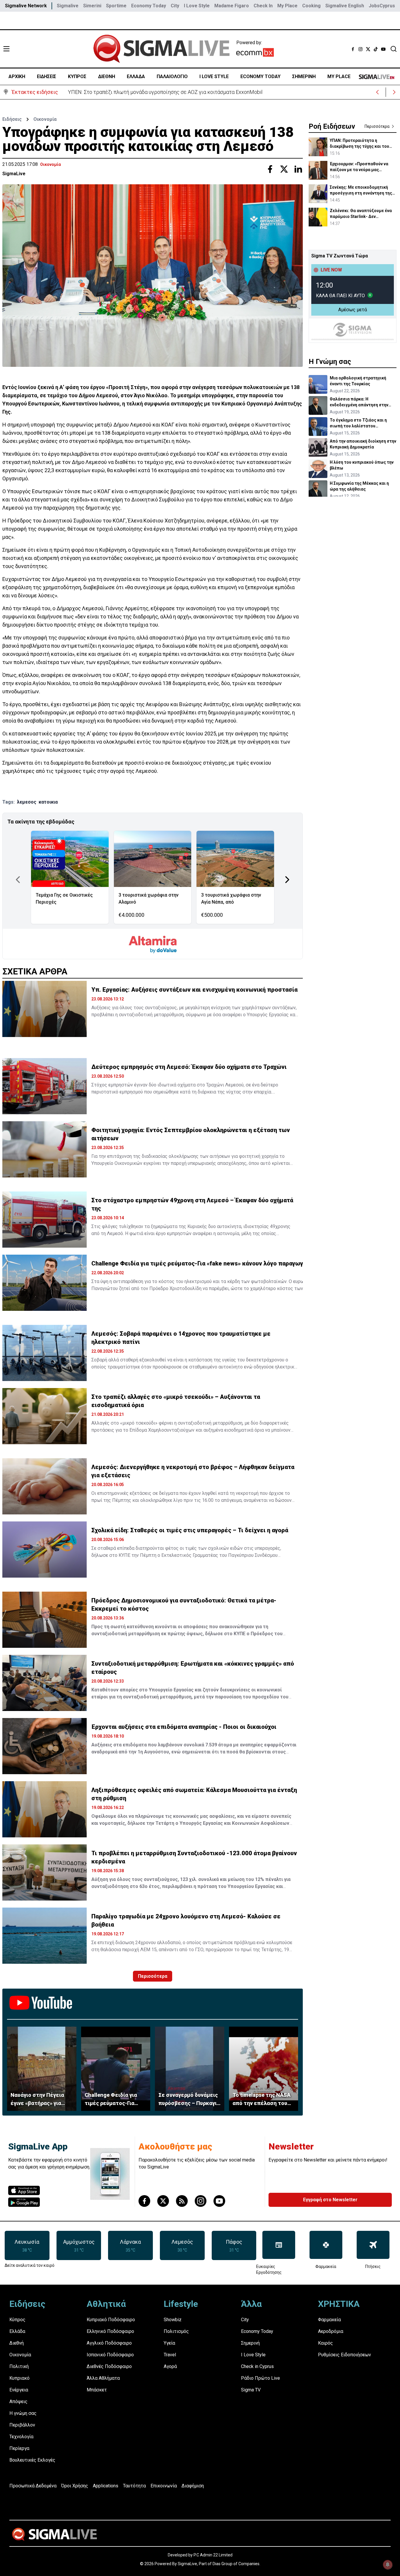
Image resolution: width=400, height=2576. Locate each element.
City (175, 6)
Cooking (311, 6)
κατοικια (48, 802)
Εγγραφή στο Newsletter (330, 2200)
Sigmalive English (345, 6)
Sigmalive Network (26, 6)
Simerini (92, 6)
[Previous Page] (18, 880)
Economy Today (149, 6)
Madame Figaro (232, 6)
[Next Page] (287, 880)
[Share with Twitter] (284, 169)
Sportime (116, 6)
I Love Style (197, 6)
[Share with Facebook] (270, 169)
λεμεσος (27, 802)
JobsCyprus (382, 6)
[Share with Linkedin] (298, 169)
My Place (287, 6)
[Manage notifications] (388, 2565)
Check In (263, 6)
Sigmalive (68, 6)
